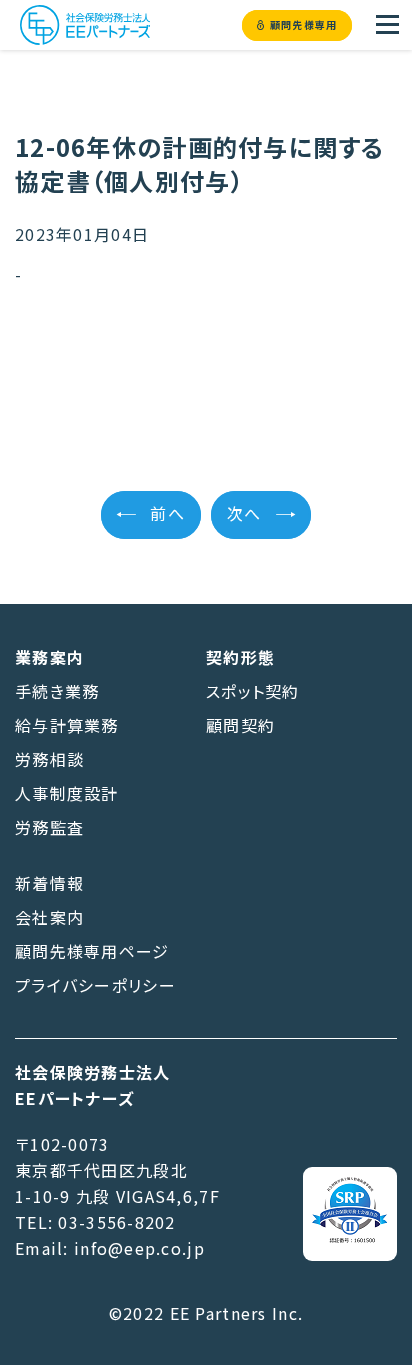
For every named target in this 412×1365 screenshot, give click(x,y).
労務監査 (49, 827)
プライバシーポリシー (95, 985)
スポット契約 (253, 691)
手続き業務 (57, 691)
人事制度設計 (67, 793)
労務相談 (49, 759)
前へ (167, 514)
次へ (244, 514)
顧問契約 (240, 725)
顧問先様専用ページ (92, 951)
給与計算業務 (67, 725)
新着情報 (49, 883)
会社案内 (49, 917)
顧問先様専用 (304, 25)
